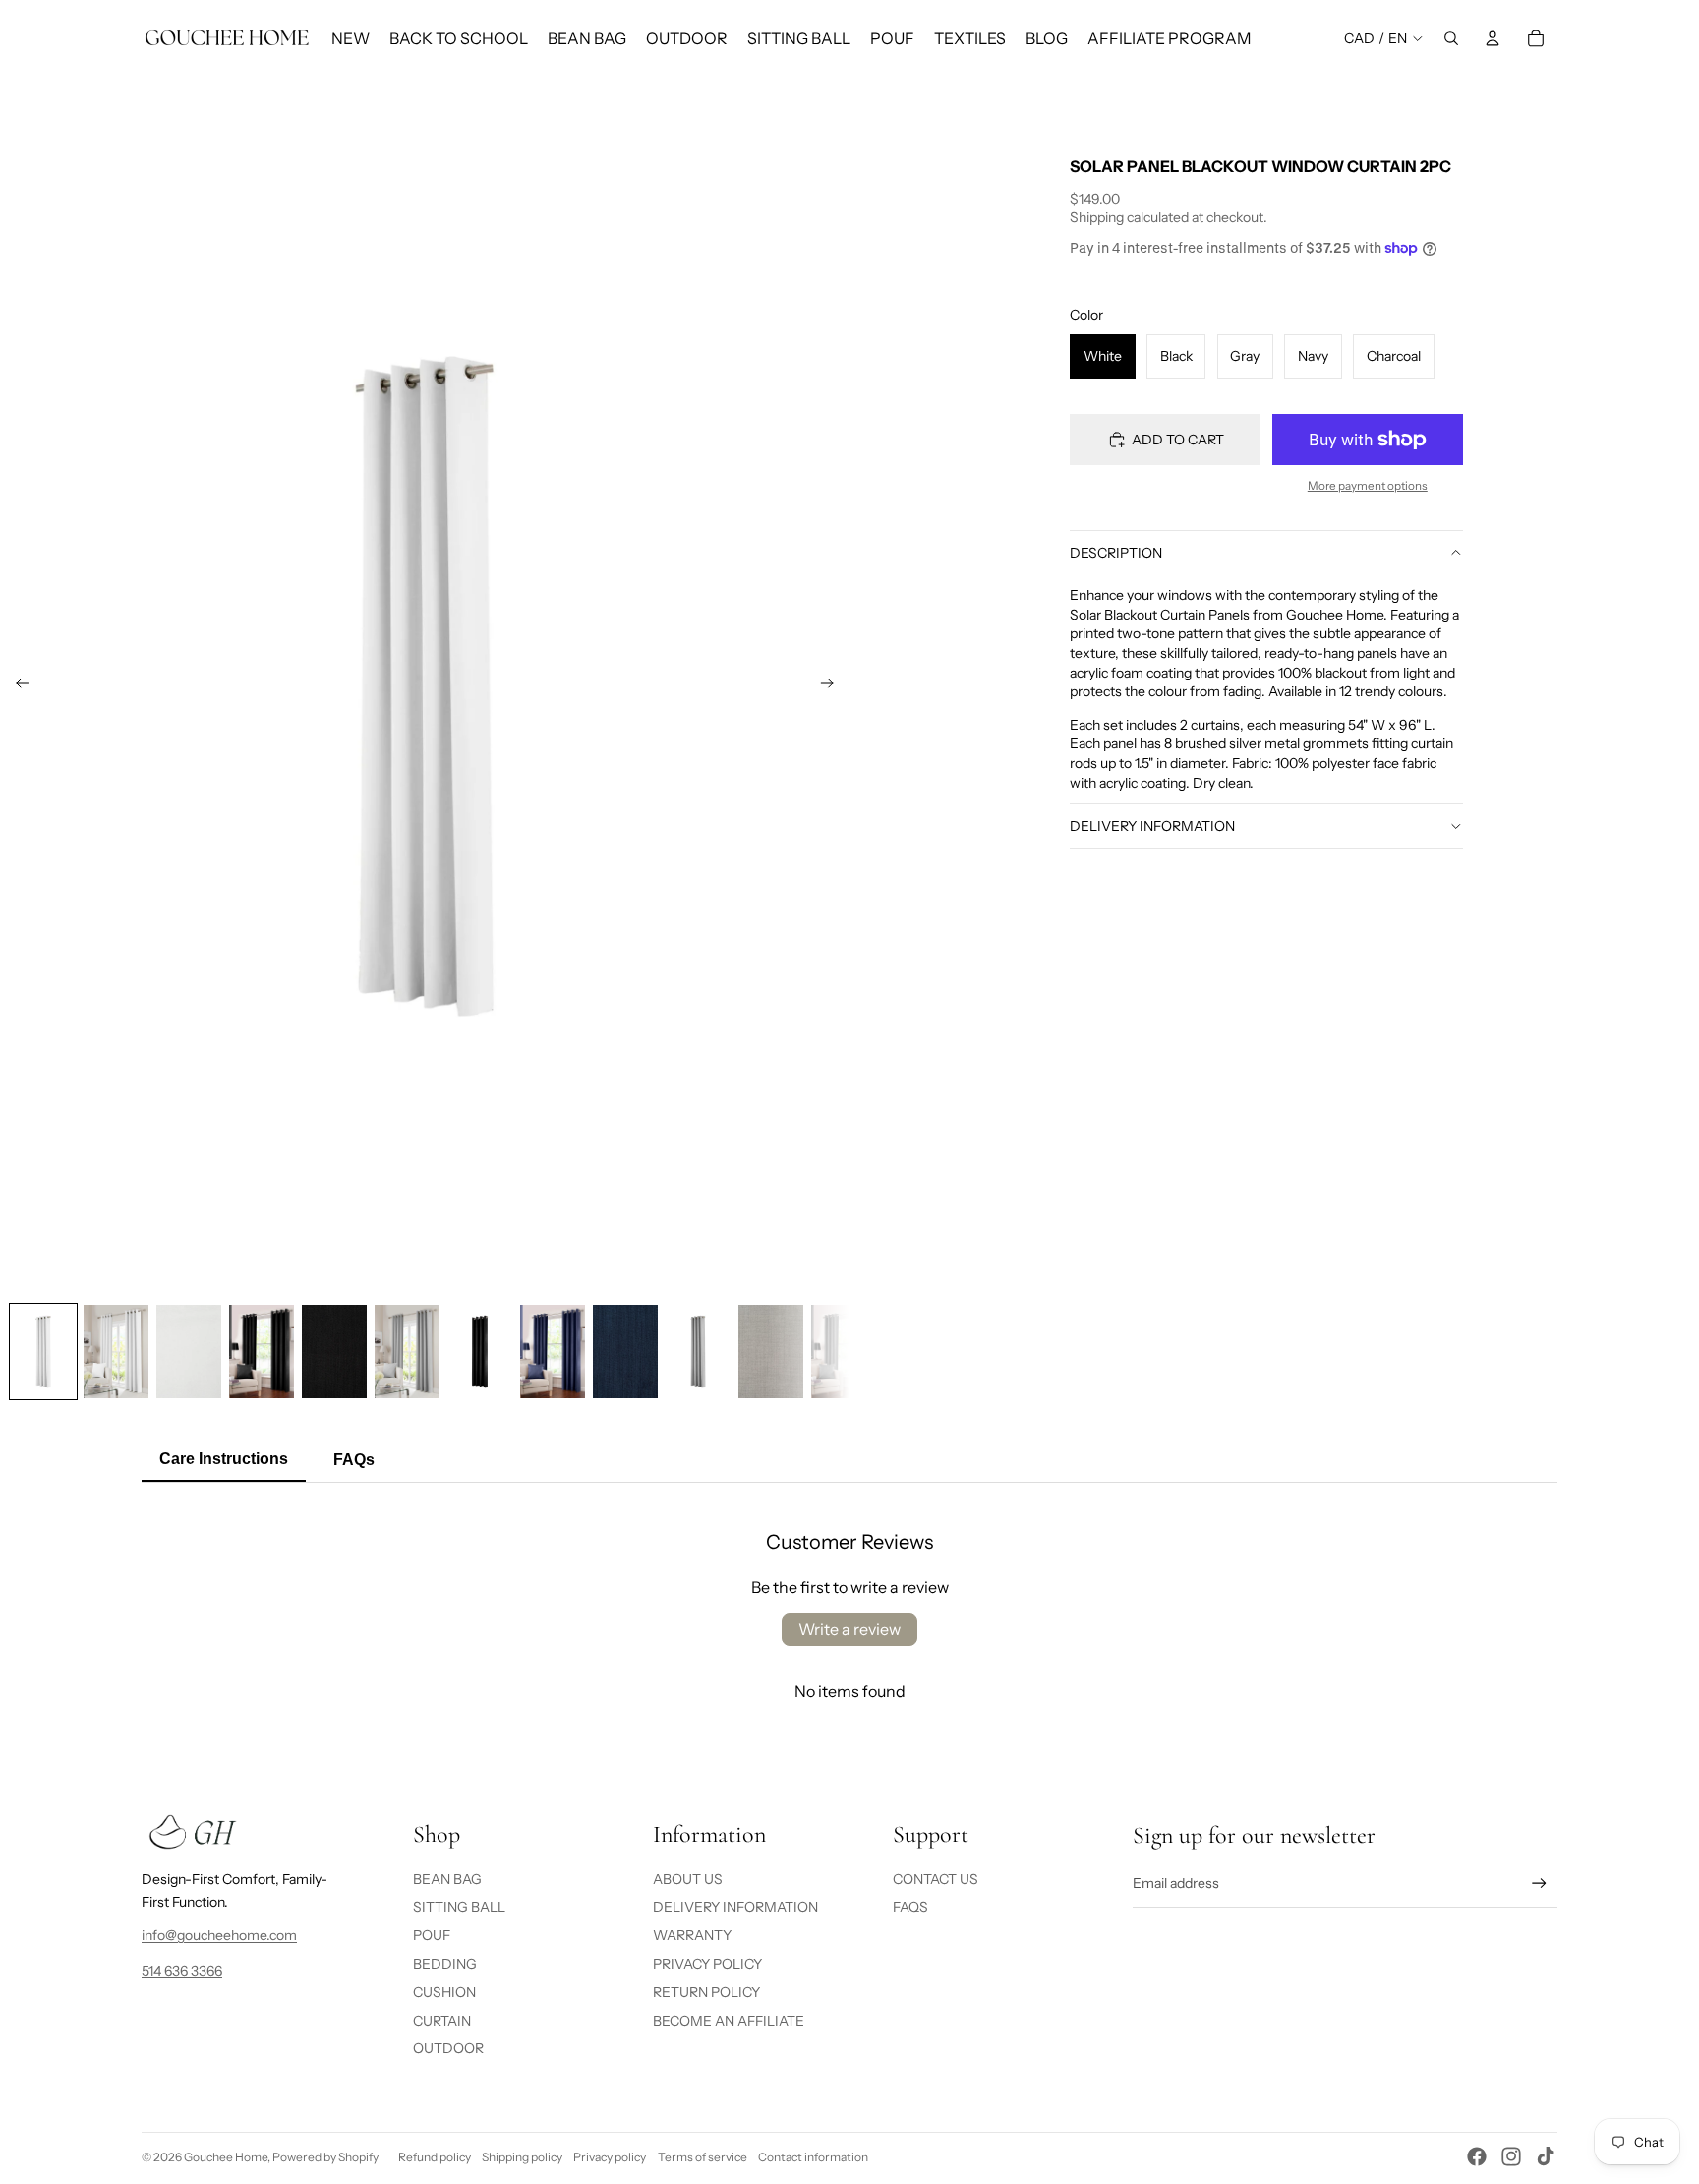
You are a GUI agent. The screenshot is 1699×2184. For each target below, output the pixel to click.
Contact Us (936, 1879)
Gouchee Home (226, 2157)
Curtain (442, 2021)
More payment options (1368, 486)
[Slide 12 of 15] (844, 1351)
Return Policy (706, 1992)
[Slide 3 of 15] (189, 1351)
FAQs (910, 1907)
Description (1116, 553)
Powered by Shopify (325, 2157)
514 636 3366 (182, 1971)
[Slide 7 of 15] (480, 1351)
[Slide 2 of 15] (116, 1351)
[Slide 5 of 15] (334, 1351)
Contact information (813, 2157)
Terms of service (703, 2157)
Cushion (444, 1992)
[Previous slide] (16, 686)
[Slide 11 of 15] (771, 1351)
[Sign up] (1539, 1884)
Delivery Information (1152, 826)
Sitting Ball (459, 1907)
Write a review (849, 1629)
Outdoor (448, 2048)
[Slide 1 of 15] (43, 1351)
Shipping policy (522, 2157)
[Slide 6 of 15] (407, 1351)
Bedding (445, 1964)
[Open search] (1451, 38)
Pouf (432, 1935)
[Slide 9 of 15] (625, 1351)
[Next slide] (833, 686)
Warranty (692, 1935)
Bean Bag (447, 1879)
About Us (688, 1879)
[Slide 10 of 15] (698, 1351)
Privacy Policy (707, 1964)
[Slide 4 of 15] (262, 1351)
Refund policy (435, 2157)
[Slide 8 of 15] (553, 1351)
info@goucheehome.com (219, 1935)
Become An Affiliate (729, 2021)
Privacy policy (610, 2157)
